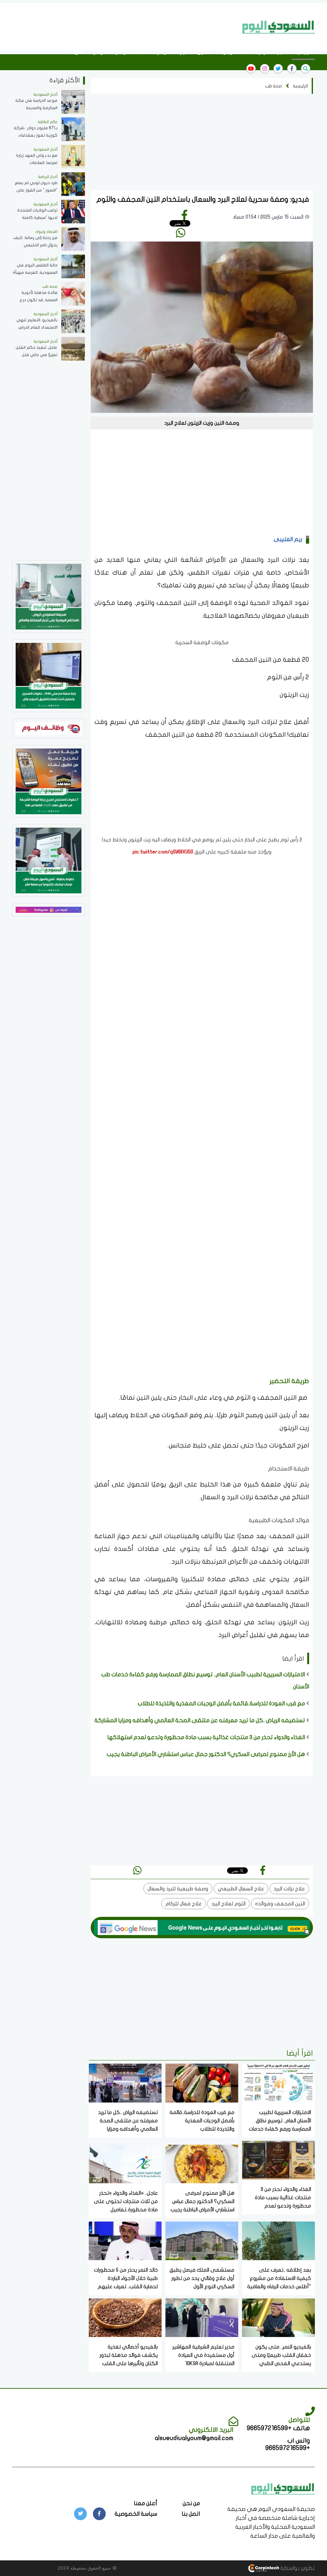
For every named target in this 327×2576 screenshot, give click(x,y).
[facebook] (292, 69)
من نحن (191, 2503)
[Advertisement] (122, 26)
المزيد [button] (78, 52)
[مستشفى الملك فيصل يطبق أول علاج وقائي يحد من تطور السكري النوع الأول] (202, 2240)
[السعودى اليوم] (283, 2488)
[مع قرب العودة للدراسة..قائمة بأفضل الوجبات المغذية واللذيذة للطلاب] (202, 2083)
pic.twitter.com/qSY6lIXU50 (163, 852)
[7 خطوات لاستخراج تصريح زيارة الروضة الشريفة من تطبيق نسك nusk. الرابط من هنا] (49, 781)
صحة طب (274, 86)
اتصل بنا (191, 2514)
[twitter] (278, 69)
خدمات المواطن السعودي (120, 52)
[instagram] (265, 69)
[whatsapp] (181, 233)
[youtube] (251, 69)
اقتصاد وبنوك (233, 52)
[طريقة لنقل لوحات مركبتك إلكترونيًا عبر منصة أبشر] (49, 860)
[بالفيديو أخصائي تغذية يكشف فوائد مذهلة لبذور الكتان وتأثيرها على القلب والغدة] (125, 2317)
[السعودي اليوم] (278, 27)
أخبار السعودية (271, 52)
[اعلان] (49, 909)
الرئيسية (303, 52)
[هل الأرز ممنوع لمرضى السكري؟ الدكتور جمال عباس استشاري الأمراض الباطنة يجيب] (202, 2163)
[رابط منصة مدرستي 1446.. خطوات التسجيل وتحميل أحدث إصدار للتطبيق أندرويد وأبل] (49, 675)
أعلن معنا (145, 2503)
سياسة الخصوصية (136, 2514)
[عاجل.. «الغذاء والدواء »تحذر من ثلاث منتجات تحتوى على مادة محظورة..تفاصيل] (125, 2163)
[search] (306, 69)
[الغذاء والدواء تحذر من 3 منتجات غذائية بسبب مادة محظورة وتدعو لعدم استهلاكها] (278, 2159)
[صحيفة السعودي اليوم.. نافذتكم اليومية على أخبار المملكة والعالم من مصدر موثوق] (49, 596)
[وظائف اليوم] (49, 728)
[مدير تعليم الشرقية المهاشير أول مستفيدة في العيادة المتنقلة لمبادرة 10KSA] (202, 2317)
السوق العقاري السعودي (183, 52)
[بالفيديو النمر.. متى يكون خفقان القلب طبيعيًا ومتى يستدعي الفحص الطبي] (278, 2317)
